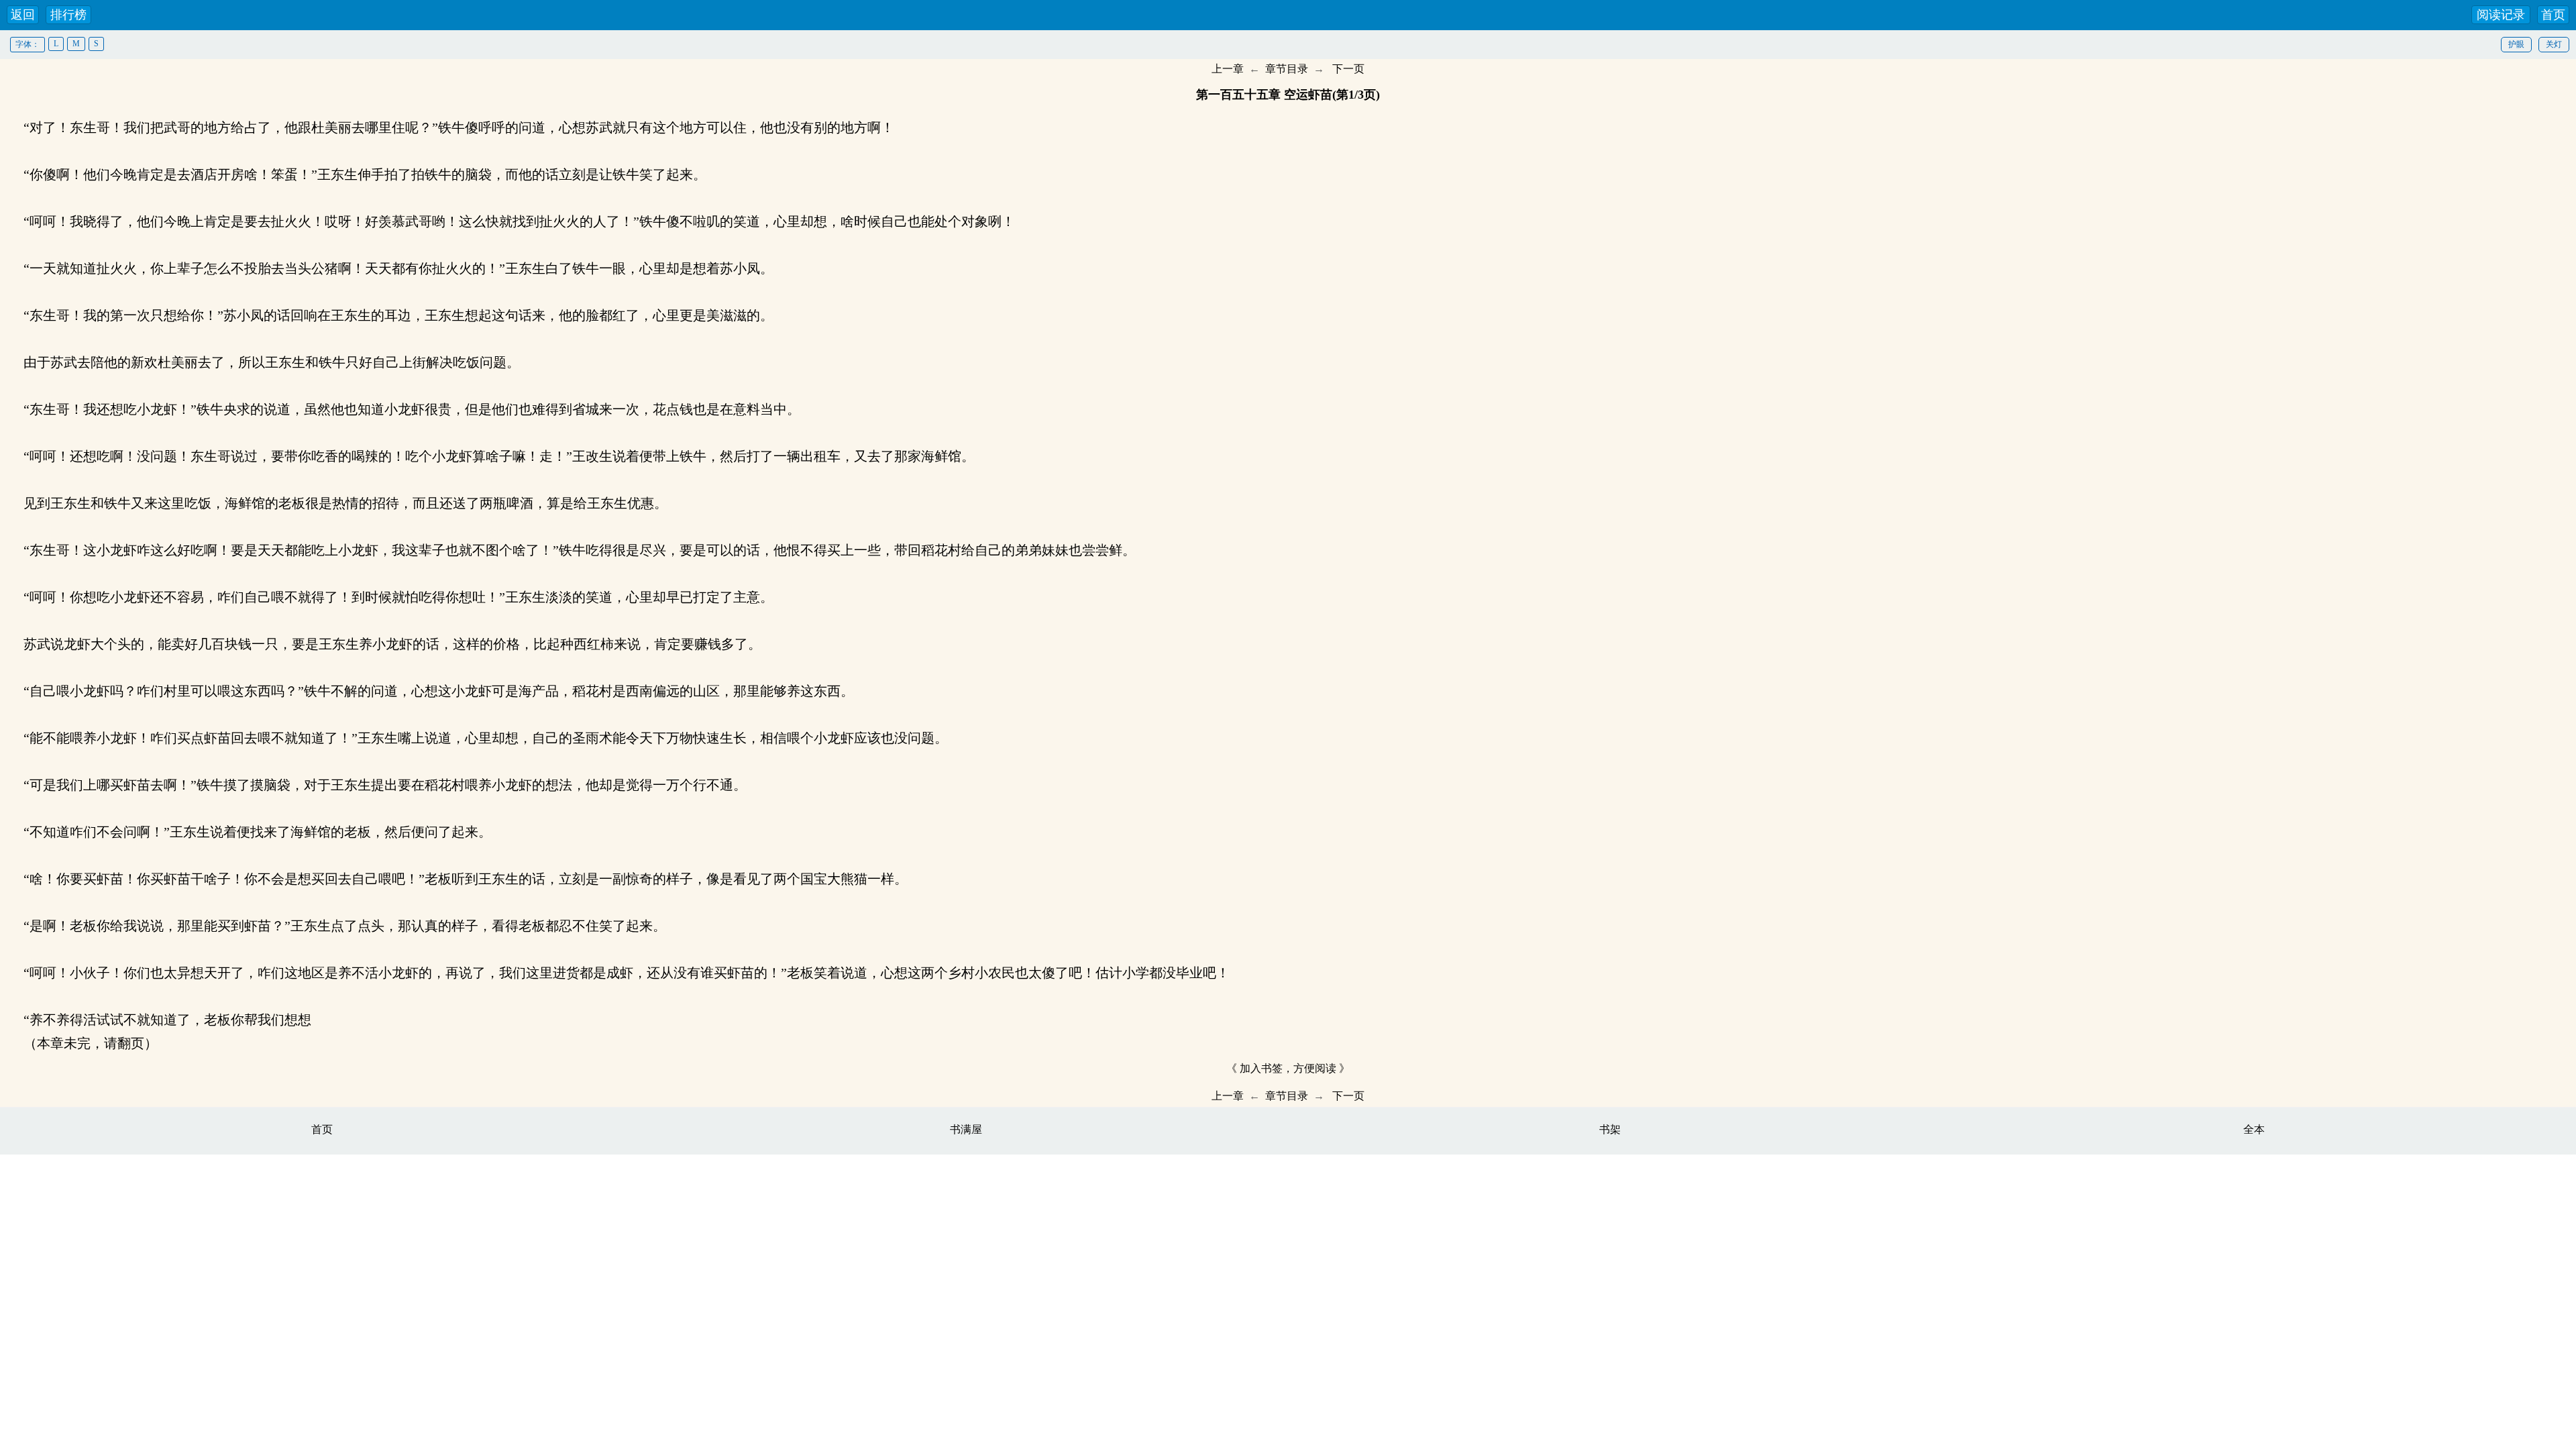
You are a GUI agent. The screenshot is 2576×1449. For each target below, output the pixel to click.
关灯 (2554, 44)
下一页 (1348, 69)
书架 (1610, 1129)
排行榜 (68, 15)
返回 (23, 15)
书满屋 (966, 1129)
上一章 (1228, 69)
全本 (2254, 1129)
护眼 (2516, 44)
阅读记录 (2501, 15)
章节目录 (1287, 69)
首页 (2553, 15)
